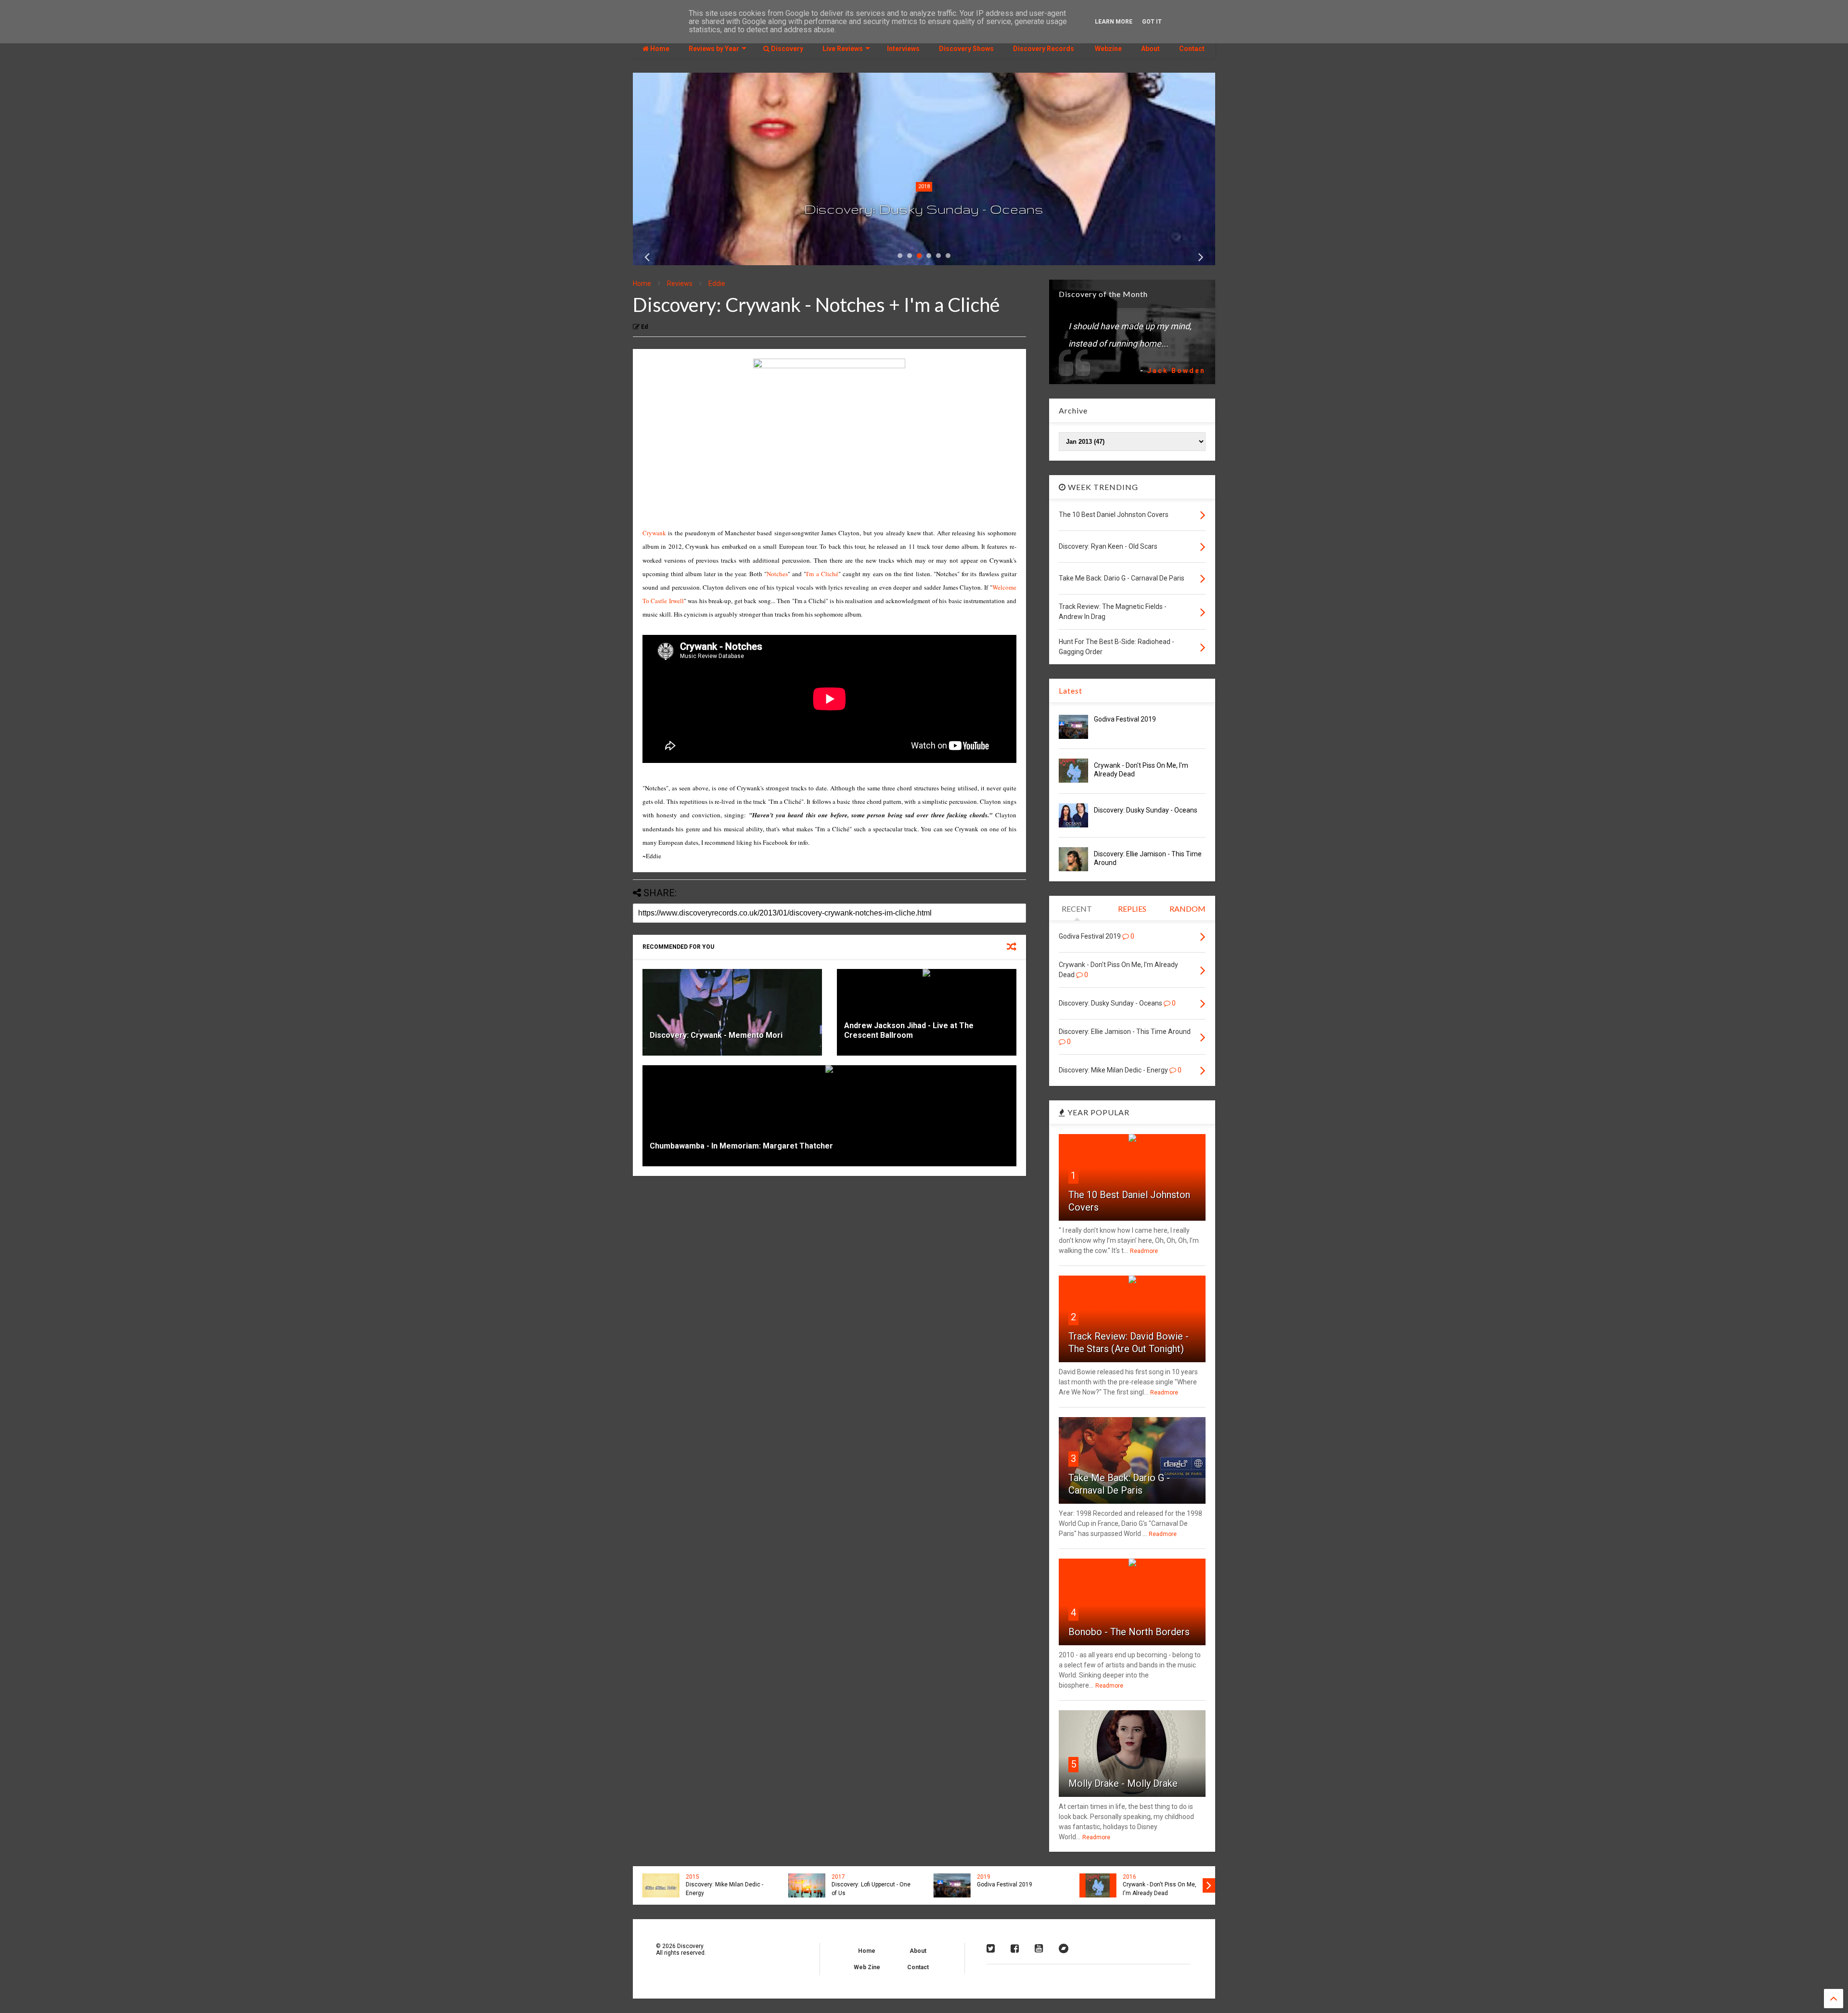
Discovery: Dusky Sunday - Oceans (924, 209)
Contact (1192, 49)
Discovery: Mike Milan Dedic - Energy (722, 1889)
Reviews (680, 284)
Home (659, 49)
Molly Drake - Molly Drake (1123, 1783)
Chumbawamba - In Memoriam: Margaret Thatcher (741, 1146)
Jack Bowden (1176, 371)
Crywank (654, 533)
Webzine (1108, 49)
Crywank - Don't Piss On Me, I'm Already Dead (1157, 1889)
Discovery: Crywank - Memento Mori (716, 1035)
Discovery (786, 49)
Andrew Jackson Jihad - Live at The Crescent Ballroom (909, 1031)
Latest (1071, 690)
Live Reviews (843, 49)
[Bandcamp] (1064, 1948)
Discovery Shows (966, 49)
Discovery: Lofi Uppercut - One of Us (869, 1889)
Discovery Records (1044, 49)
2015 (690, 1877)
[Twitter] (991, 1948)
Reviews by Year (714, 49)
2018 (924, 187)
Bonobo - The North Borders (1129, 1632)
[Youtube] (1039, 1948)
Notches (777, 574)
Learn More (1114, 22)
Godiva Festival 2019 (1125, 719)
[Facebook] (1015, 1948)
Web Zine (867, 1967)
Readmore (1144, 1251)
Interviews (903, 49)
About (1150, 49)
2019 (981, 1877)
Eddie (717, 284)
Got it (1152, 22)
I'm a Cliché (822, 574)
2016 (1127, 1877)
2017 (836, 1877)
